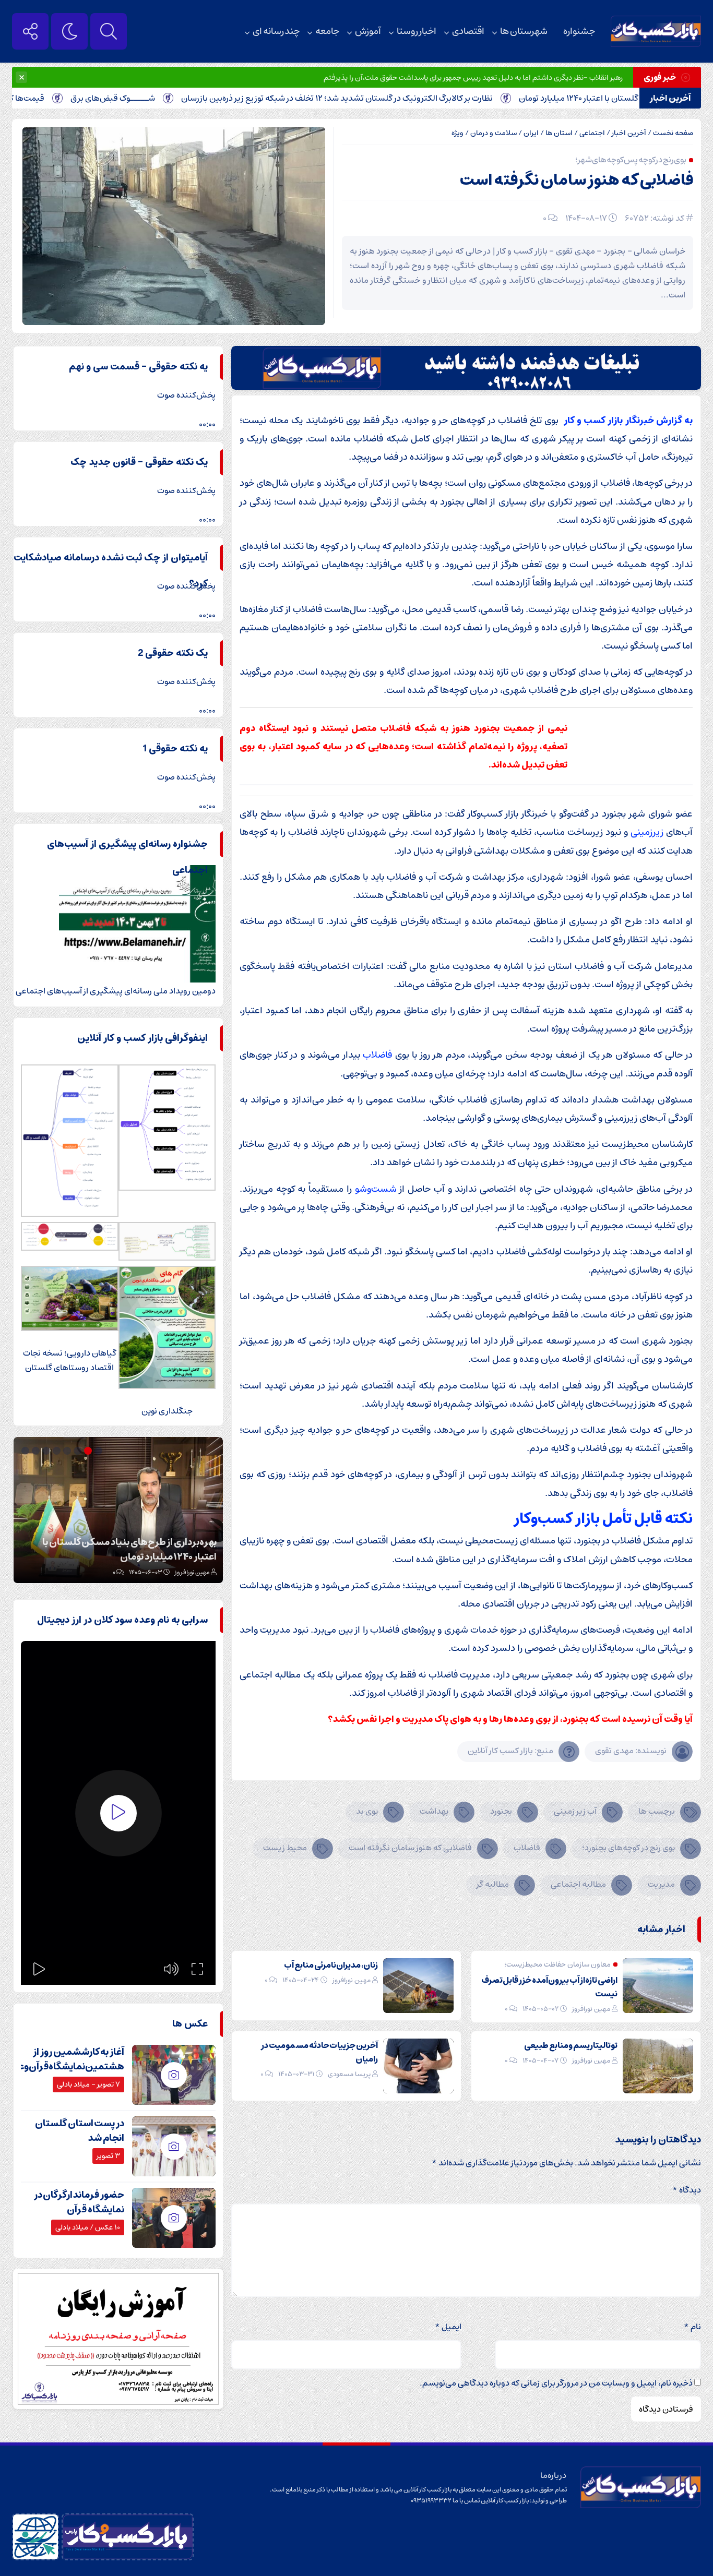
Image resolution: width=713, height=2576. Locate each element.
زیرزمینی (647, 832)
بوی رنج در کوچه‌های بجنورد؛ (628, 1848)
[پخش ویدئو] (118, 1813)
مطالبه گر (493, 1884)
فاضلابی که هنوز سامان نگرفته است (577, 180)
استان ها (559, 133)
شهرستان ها (524, 31)
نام (692, 2327)
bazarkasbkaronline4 (179, 1572)
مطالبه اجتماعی (578, 1884)
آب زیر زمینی (575, 1811)
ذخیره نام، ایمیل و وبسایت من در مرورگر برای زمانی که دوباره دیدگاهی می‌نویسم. (556, 2383)
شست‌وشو (376, 1189)
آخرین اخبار (629, 133)
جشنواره (579, 31)
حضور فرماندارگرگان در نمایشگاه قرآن (79, 2202)
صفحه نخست (673, 133)
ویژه (457, 133)
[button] (100, 1451)
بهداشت (434, 1811)
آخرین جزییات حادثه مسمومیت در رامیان (319, 2052)
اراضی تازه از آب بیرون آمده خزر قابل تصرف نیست (549, 1987)
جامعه (327, 31)
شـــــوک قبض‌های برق (170, 98)
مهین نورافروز (591, 2009)
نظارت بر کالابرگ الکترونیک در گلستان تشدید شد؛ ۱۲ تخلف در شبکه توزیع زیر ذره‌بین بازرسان (394, 98)
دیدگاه (687, 2190)
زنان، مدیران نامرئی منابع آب (331, 1965)
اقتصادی (468, 31)
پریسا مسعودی (349, 2074)
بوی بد (367, 1811)
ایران (531, 133)
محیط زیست (285, 1848)
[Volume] (171, 1969)
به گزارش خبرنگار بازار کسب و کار (628, 420)
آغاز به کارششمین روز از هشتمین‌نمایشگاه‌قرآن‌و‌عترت (63, 2059)
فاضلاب (377, 1055)
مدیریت (661, 1884)
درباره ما (554, 2475)
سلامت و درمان (494, 133)
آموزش (368, 31)
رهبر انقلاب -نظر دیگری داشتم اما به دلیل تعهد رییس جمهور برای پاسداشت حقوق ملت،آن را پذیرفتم (473, 78)
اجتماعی (592, 133)
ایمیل (448, 2327)
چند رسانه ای (276, 31)
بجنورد (501, 1811)
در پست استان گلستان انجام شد (80, 2131)
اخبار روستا (417, 31)
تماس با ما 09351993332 (446, 2501)
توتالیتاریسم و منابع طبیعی (571, 2045)
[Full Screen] (197, 1969)
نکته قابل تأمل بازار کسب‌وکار (603, 1519)
